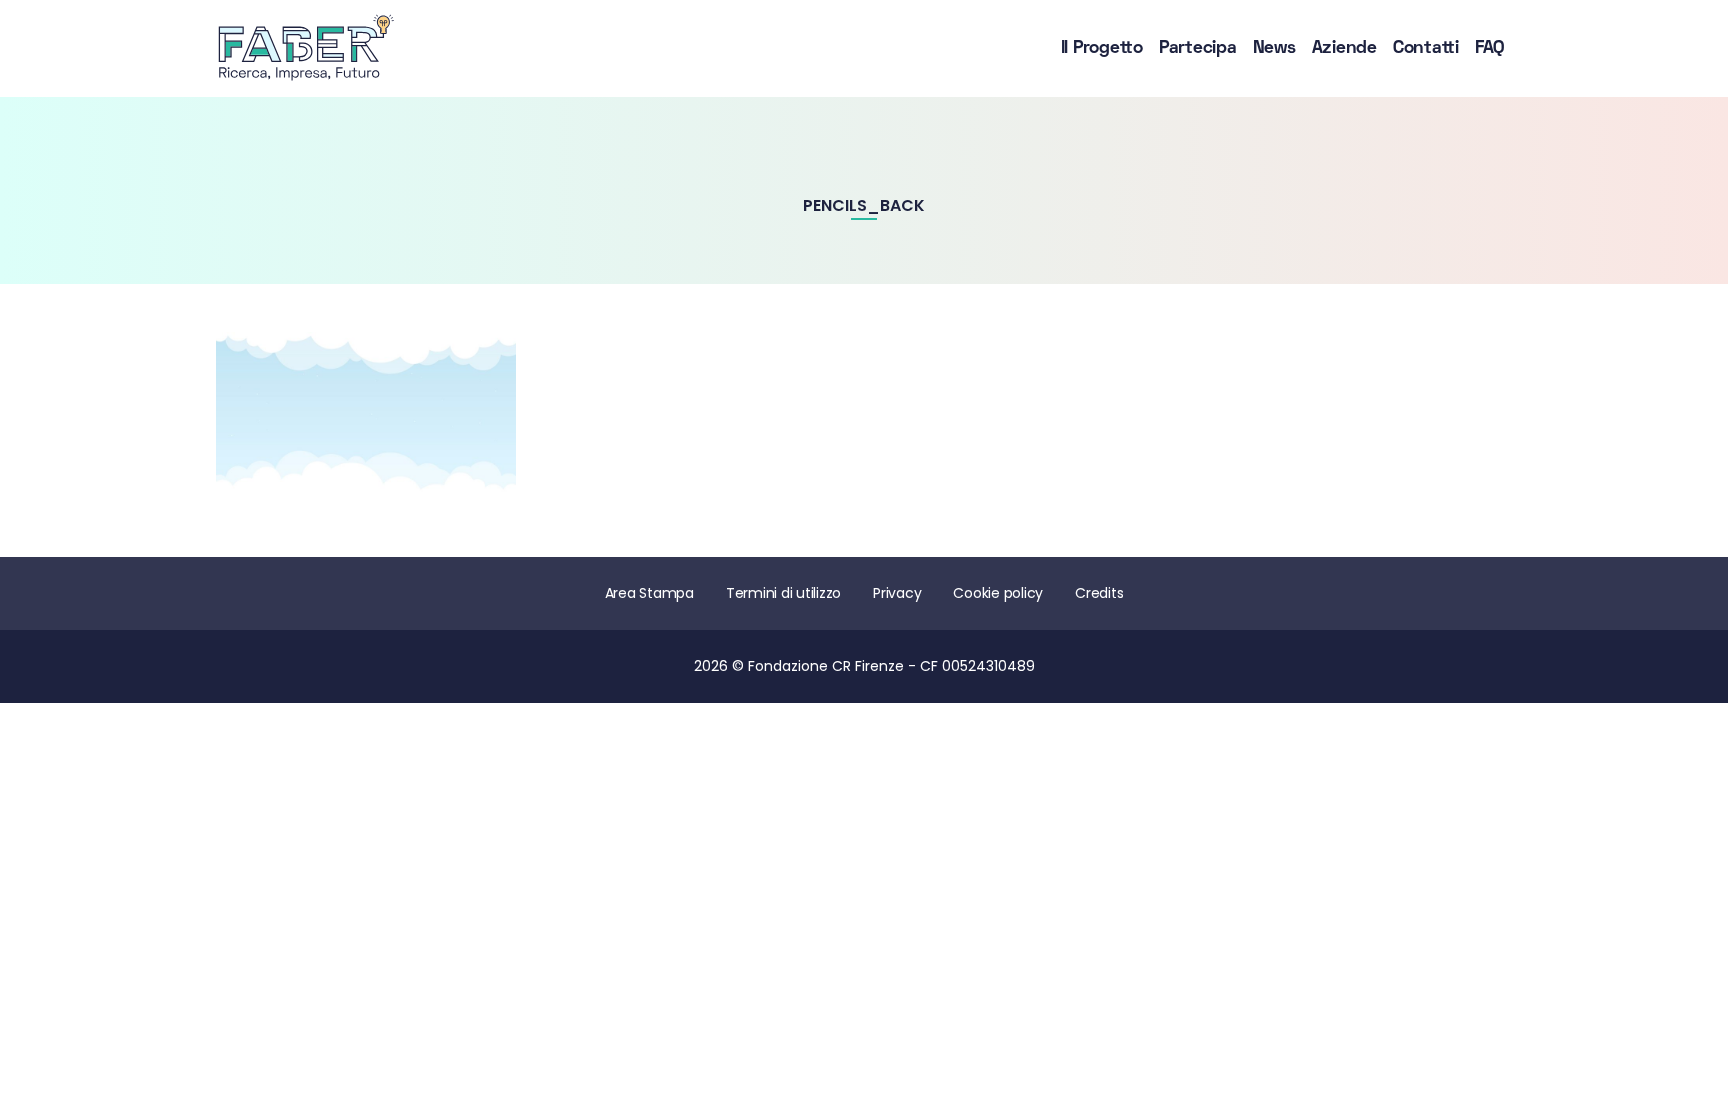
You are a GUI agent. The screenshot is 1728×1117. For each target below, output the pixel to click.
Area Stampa (649, 593)
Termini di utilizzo (783, 593)
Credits (1099, 593)
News (1274, 48)
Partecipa (1198, 48)
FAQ (1489, 48)
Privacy (897, 593)
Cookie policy (998, 593)
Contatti (1426, 48)
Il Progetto (1102, 48)
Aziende (1344, 48)
